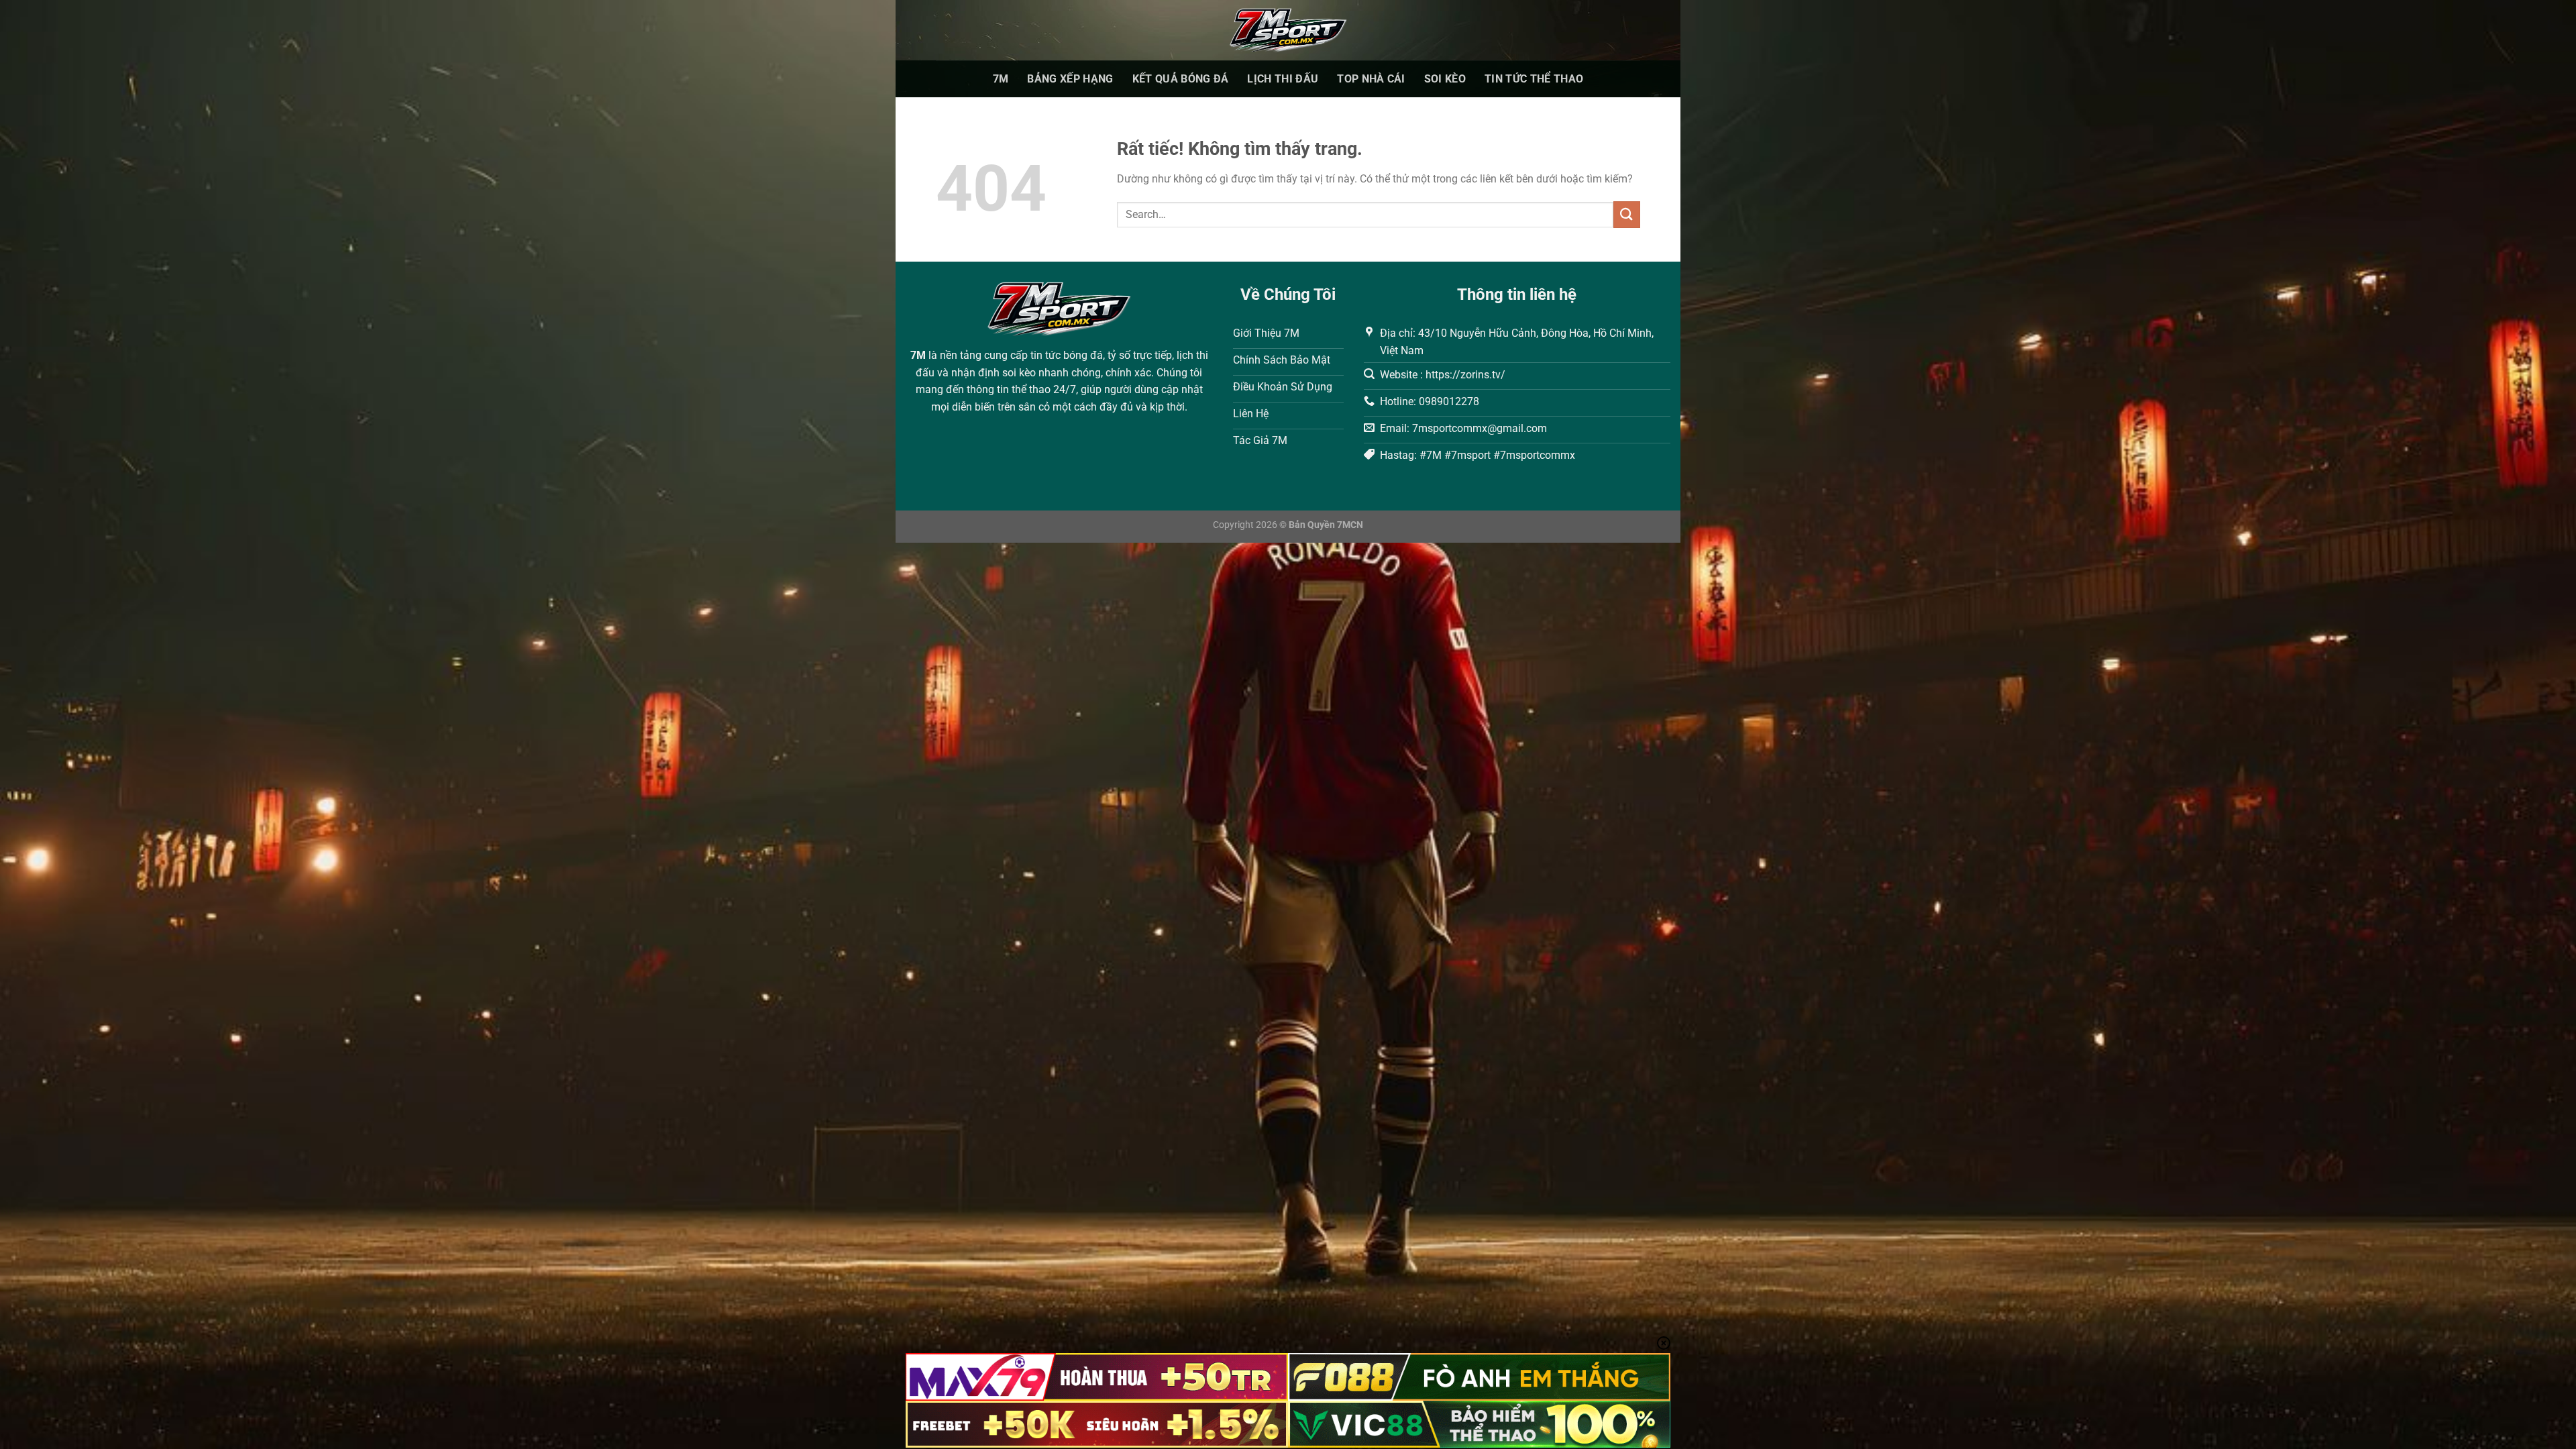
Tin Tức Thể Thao (1534, 79)
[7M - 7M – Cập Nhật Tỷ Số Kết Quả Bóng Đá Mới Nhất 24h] (1288, 30)
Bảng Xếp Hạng (1070, 79)
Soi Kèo (1445, 79)
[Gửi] (1627, 214)
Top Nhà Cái (1371, 79)
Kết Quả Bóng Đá (1181, 79)
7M (1001, 79)
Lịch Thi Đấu (1283, 79)
